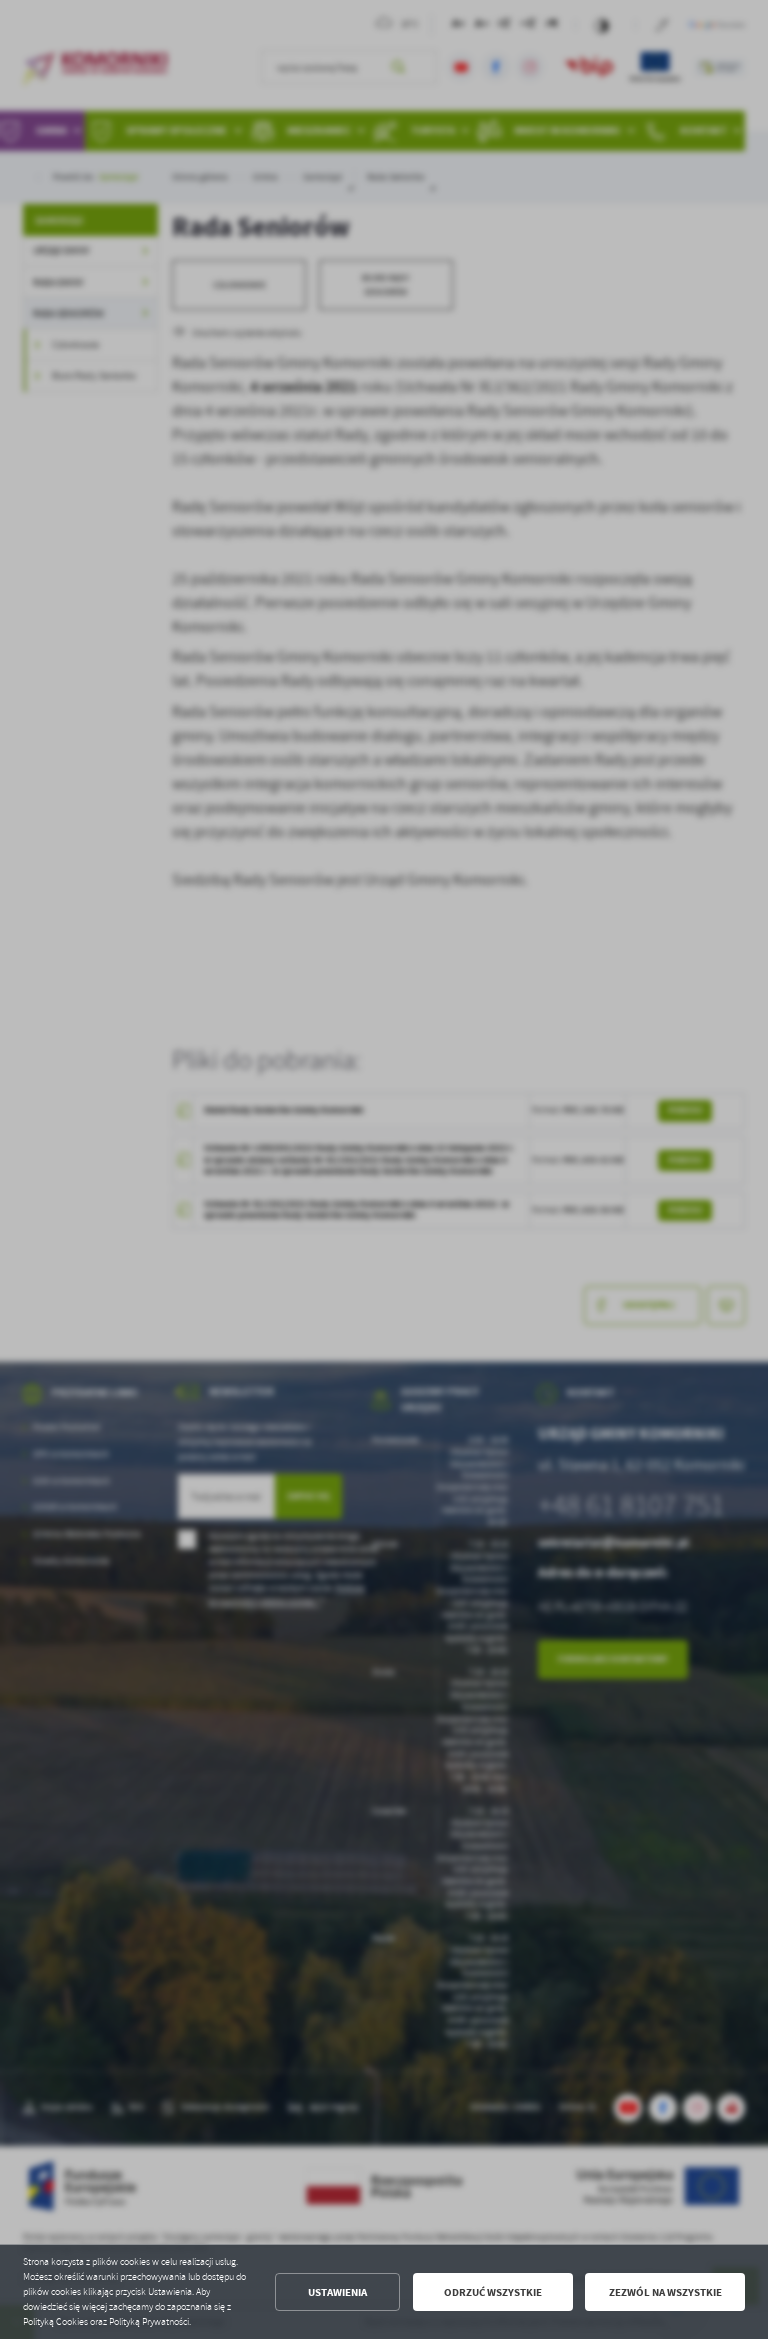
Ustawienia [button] (337, 2292)
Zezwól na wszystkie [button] (665, 2292)
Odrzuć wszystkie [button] (493, 2292)
